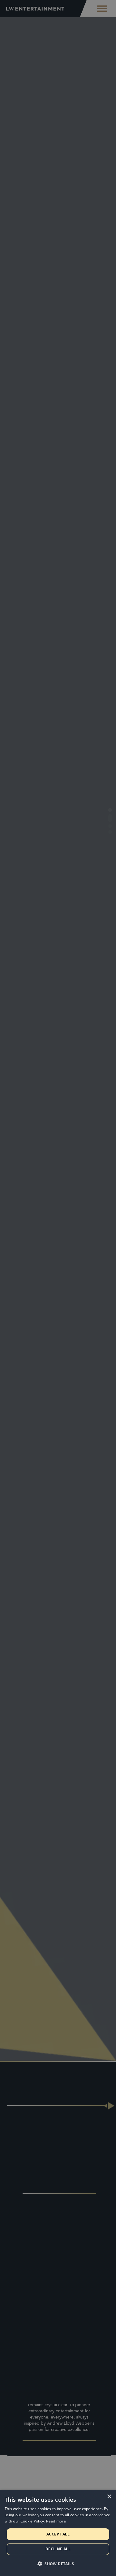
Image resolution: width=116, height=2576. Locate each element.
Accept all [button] (58, 2534)
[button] (58, 2564)
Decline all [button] (58, 2549)
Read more (56, 2521)
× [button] (109, 2497)
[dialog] (58, 2533)
